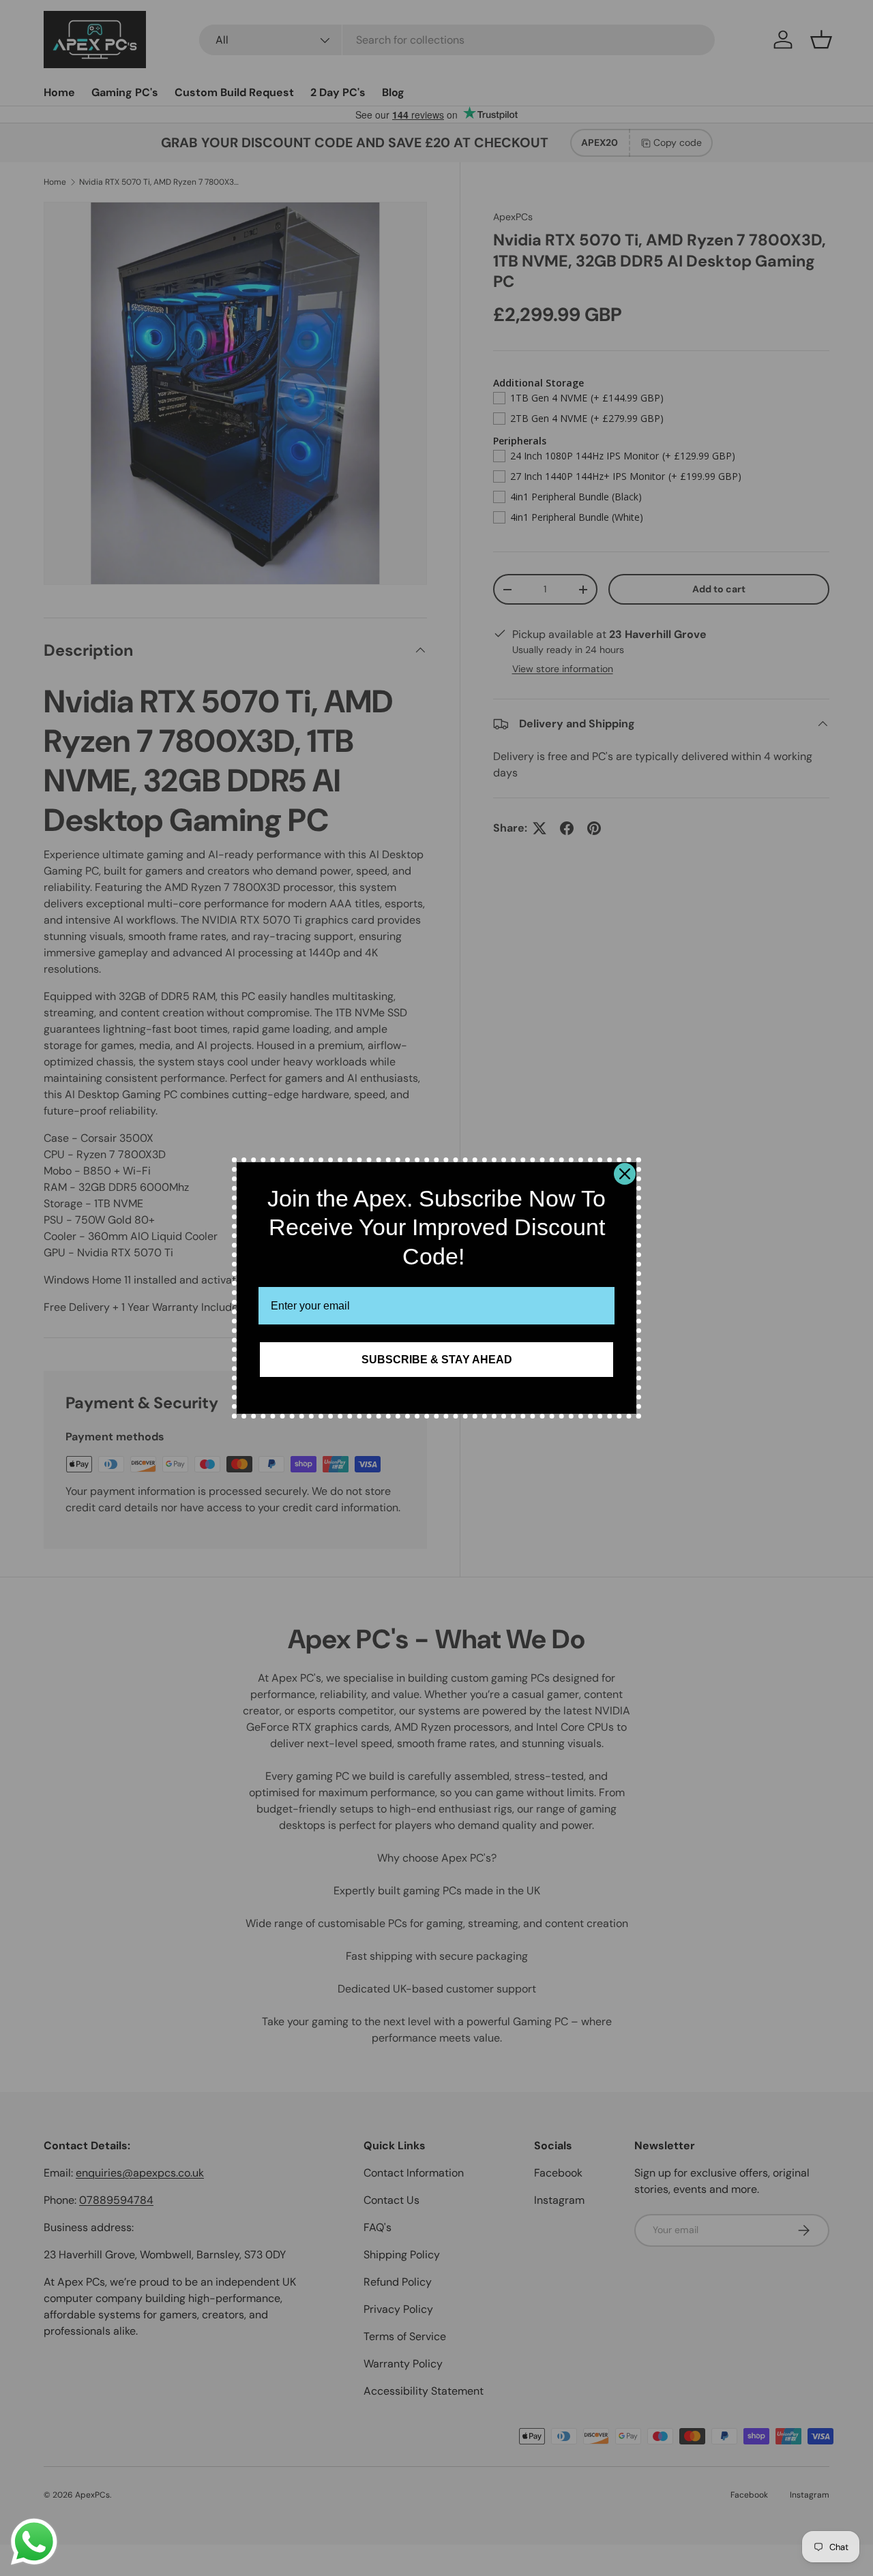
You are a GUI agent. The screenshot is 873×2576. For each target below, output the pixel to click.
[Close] (625, 1174)
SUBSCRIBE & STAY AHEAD (437, 1360)
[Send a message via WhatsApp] (34, 2542)
